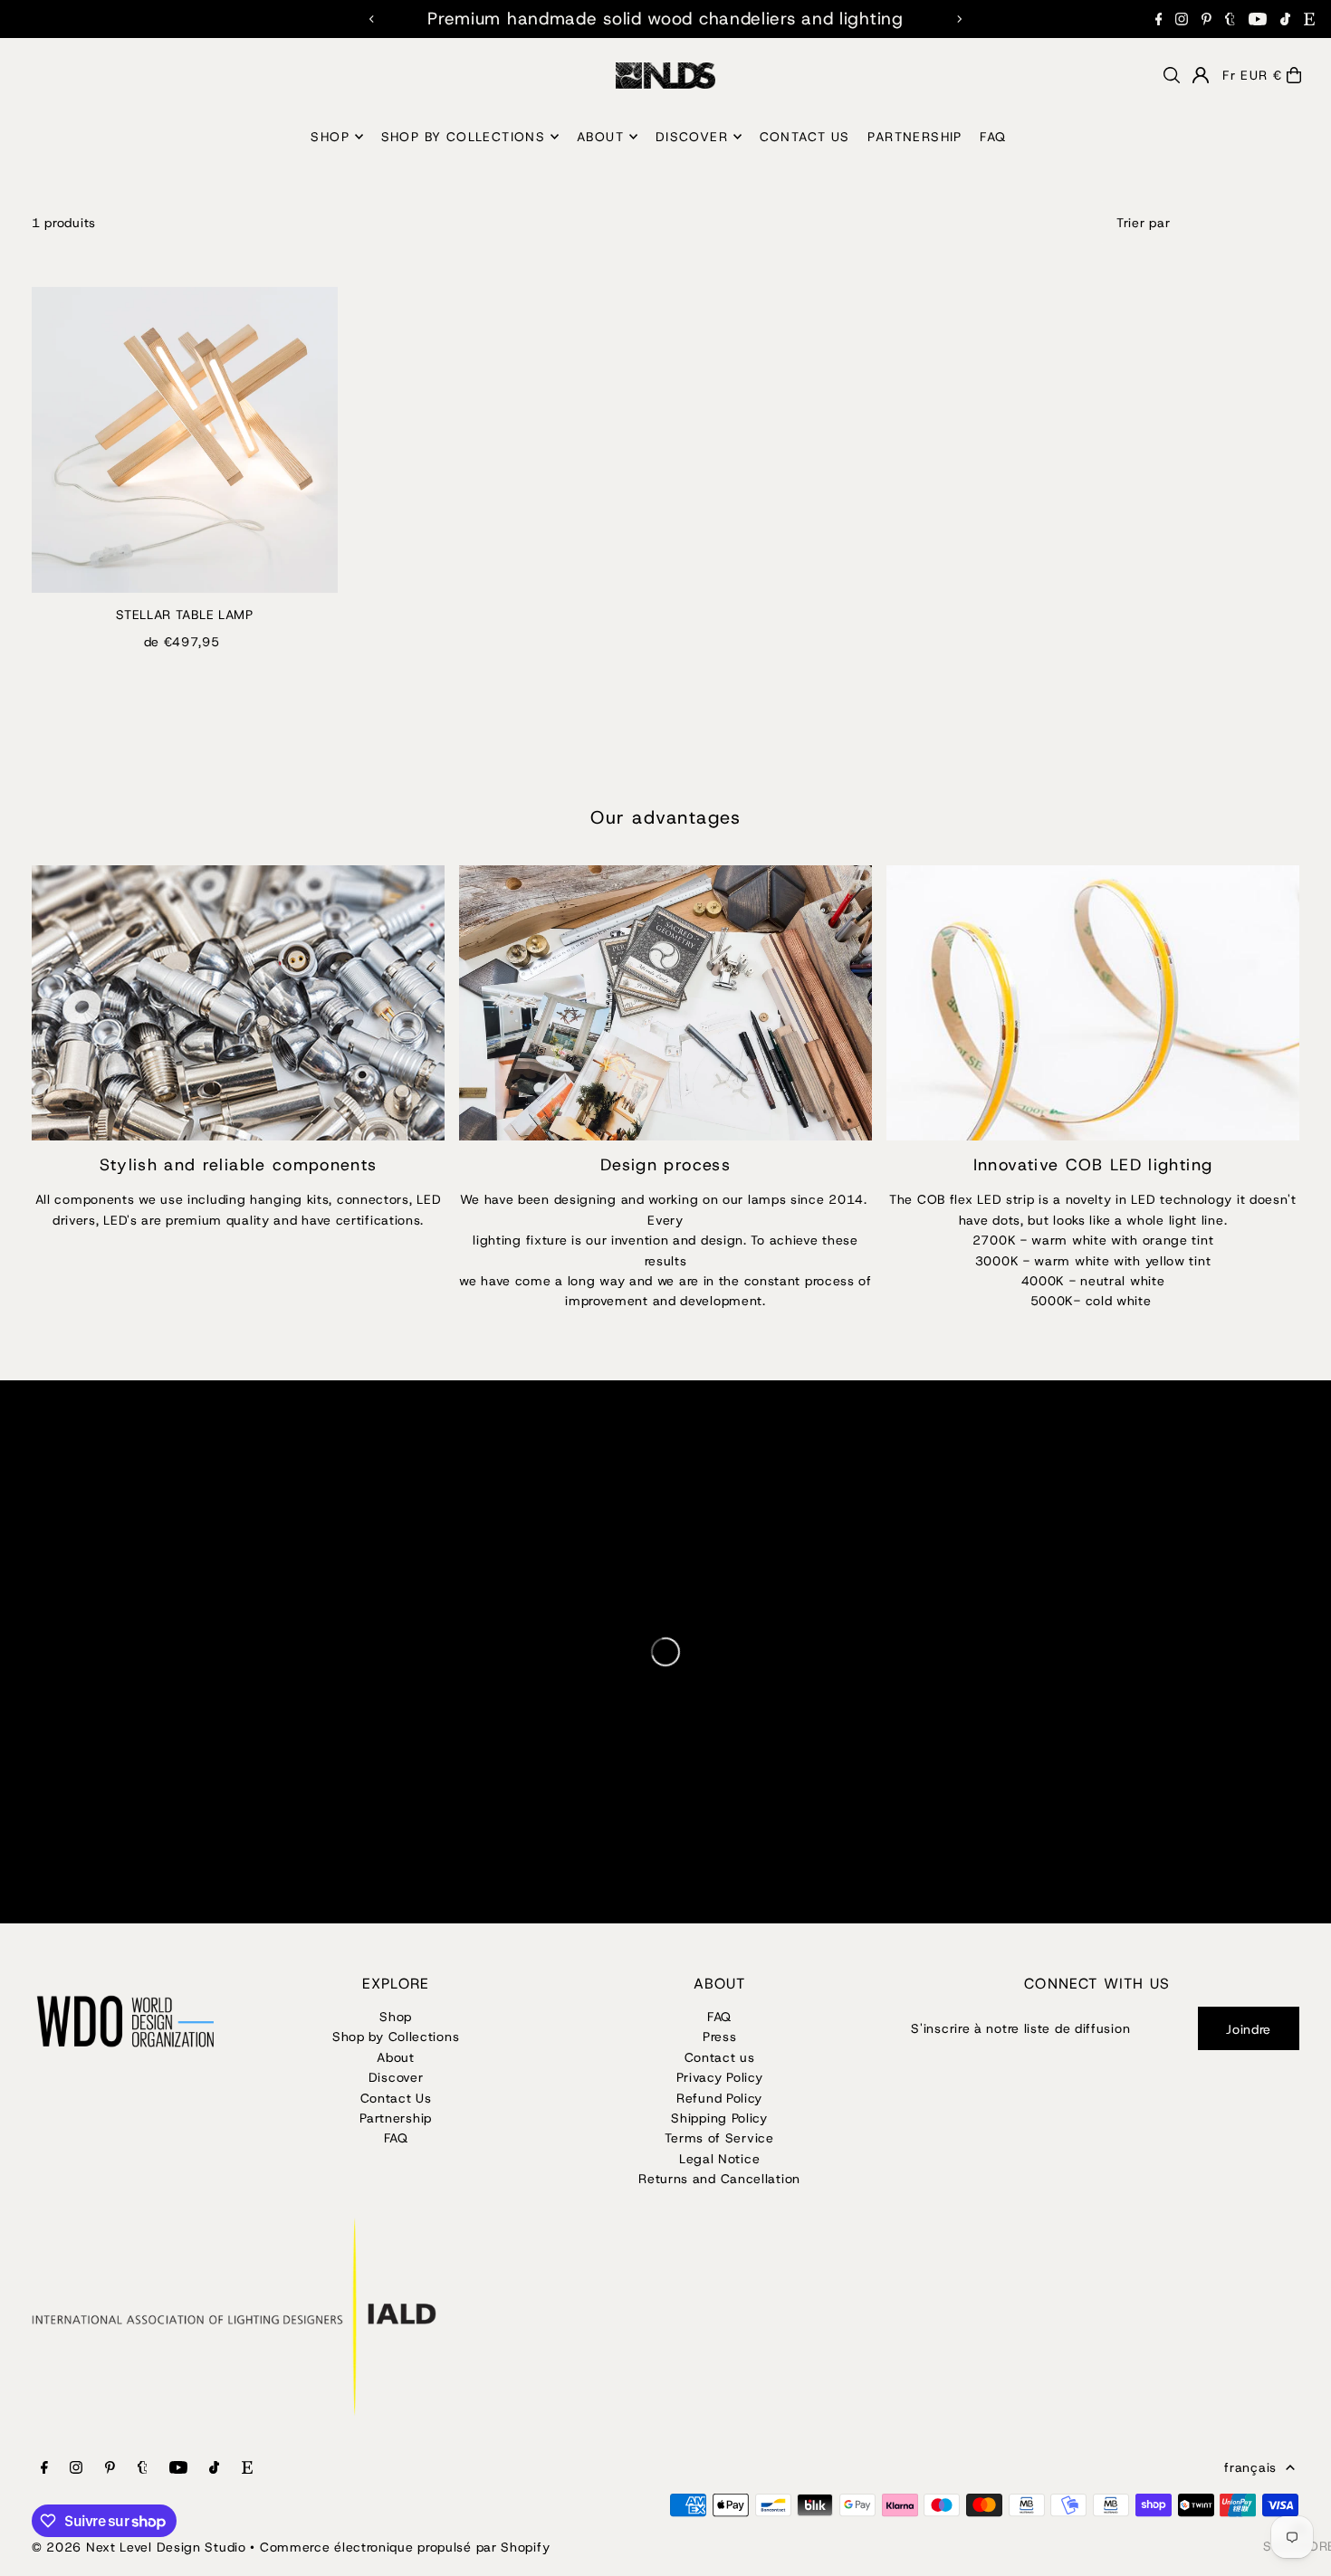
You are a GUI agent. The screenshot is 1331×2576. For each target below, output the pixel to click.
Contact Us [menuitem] (805, 137)
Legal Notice (719, 2159)
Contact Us (396, 2098)
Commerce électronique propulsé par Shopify (405, 2547)
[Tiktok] (1285, 19)
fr (1229, 75)
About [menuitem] (600, 137)
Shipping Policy (719, 2118)
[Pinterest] (1207, 19)
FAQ (396, 2138)
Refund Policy (719, 2098)
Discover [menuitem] (692, 137)
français (1250, 2467)
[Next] (959, 19)
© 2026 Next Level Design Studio (139, 2547)
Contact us (720, 2057)
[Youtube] (1258, 19)
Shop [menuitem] (330, 137)
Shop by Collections (396, 2037)
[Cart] (1294, 75)
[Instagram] (1182, 19)
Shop (396, 2017)
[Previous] (372, 19)
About (396, 2057)
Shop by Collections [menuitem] (464, 137)
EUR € (1261, 75)
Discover (396, 2077)
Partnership (396, 2118)
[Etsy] (1309, 19)
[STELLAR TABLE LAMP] (185, 440)
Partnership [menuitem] (914, 137)
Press (720, 2037)
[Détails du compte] (1201, 75)
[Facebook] (1159, 19)
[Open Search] (1172, 75)
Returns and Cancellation (719, 2179)
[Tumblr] (1230, 19)
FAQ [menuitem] (993, 137)
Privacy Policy (720, 2077)
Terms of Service (719, 2138)
